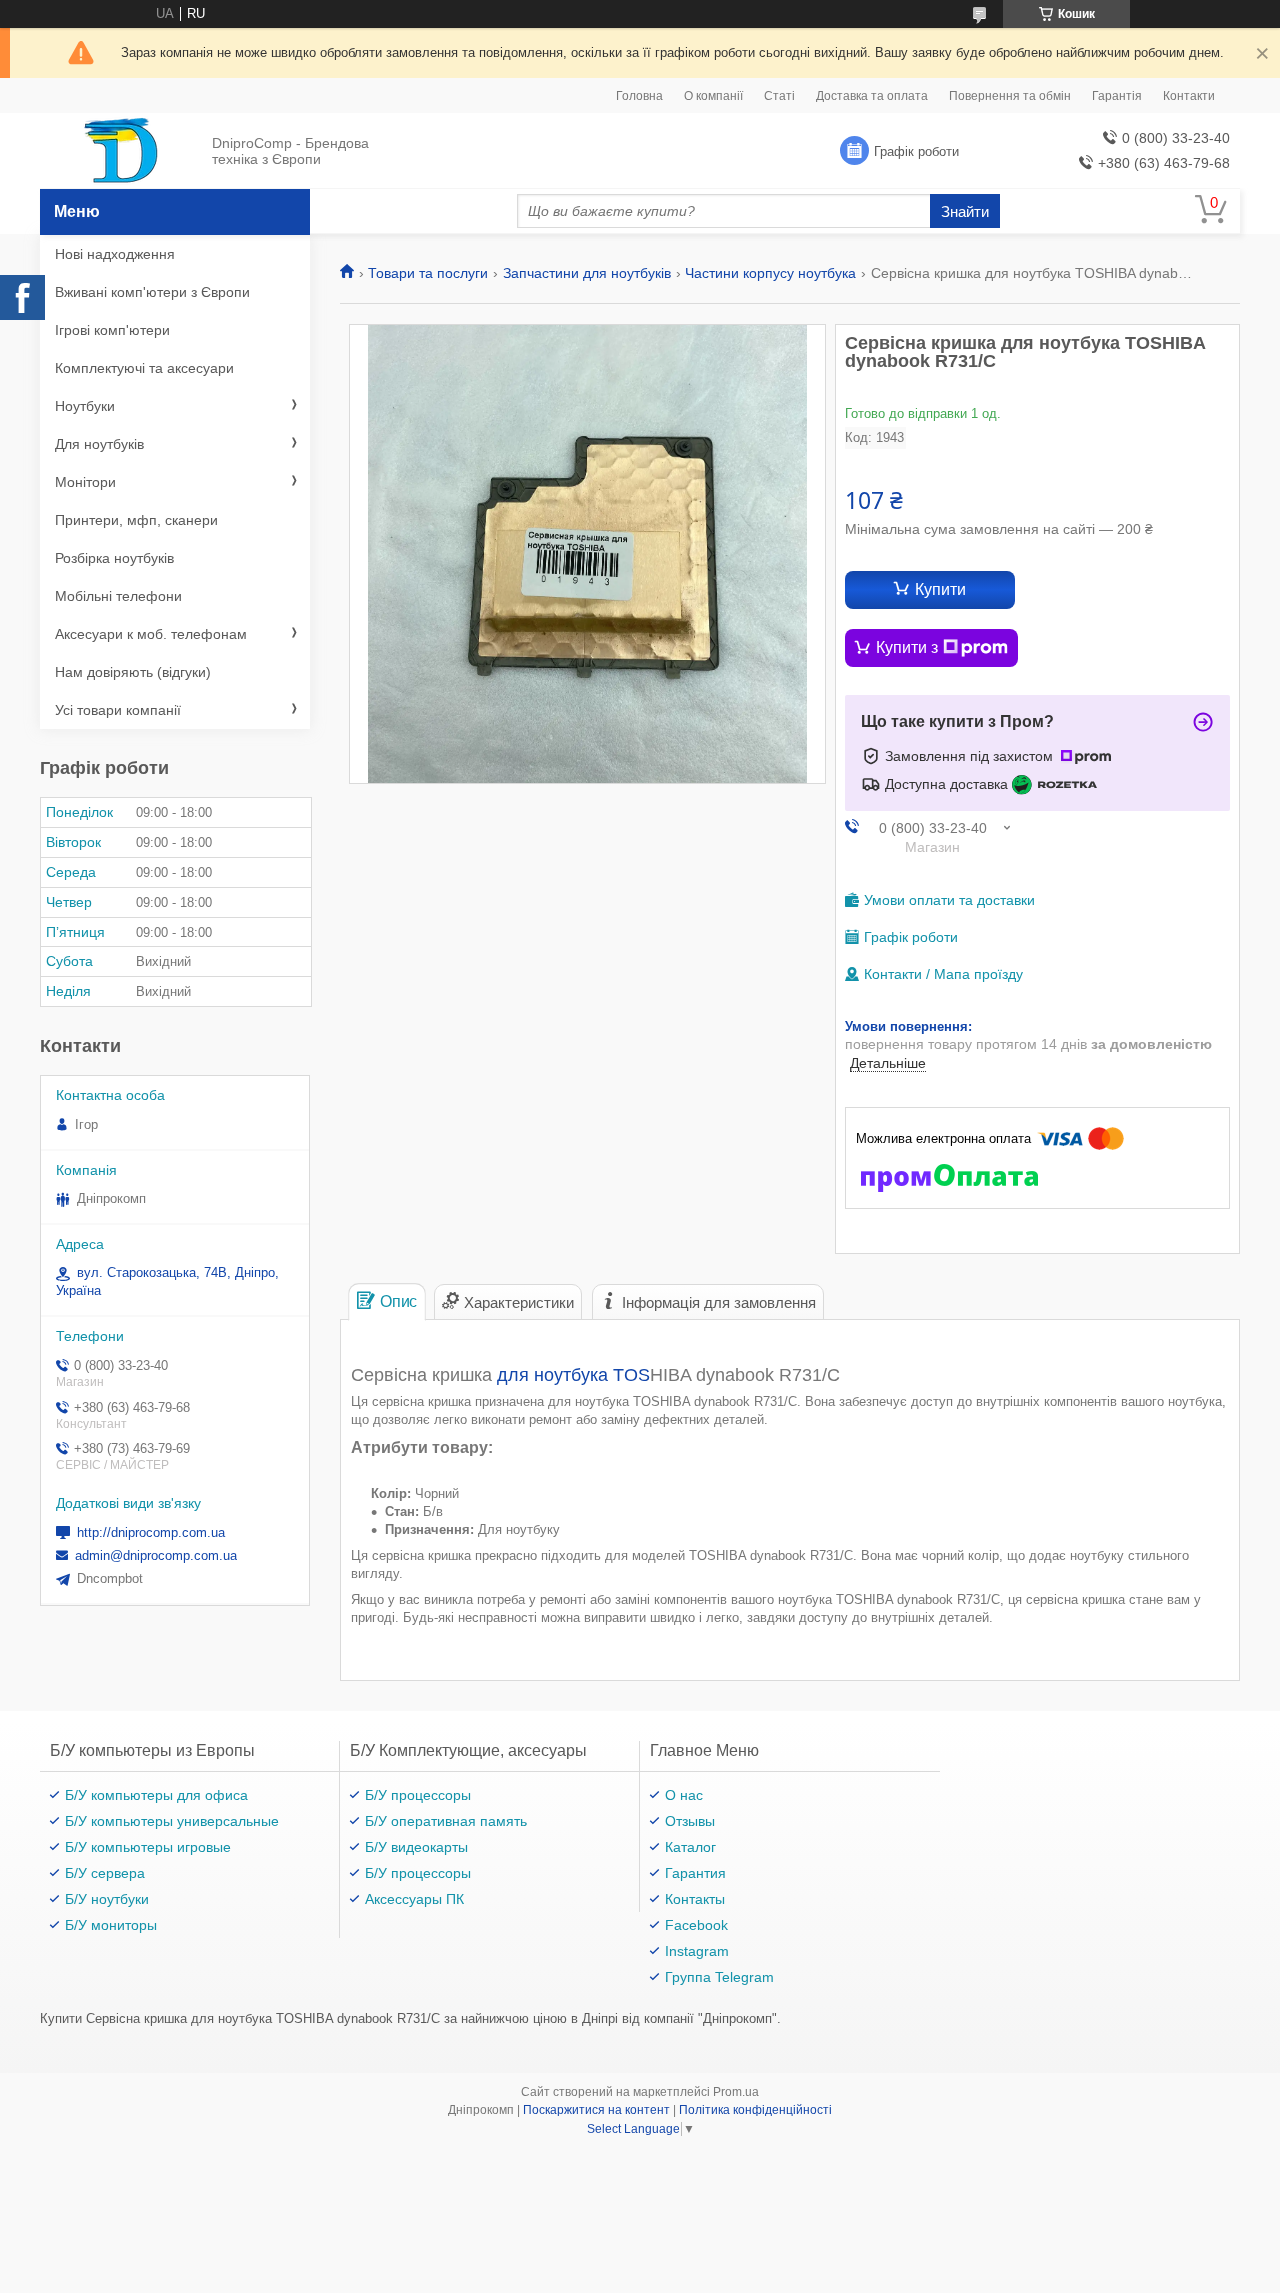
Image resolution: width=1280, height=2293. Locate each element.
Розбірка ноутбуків (114, 558)
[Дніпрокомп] (120, 152)
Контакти (1189, 96)
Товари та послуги (428, 273)
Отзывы (690, 1821)
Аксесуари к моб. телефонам (151, 634)
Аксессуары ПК (414, 1899)
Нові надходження (115, 254)
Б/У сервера (105, 1873)
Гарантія (1117, 96)
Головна (639, 96)
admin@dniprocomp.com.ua (156, 1555)
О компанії (713, 96)
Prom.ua (736, 2092)
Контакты (695, 1899)
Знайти (965, 211)
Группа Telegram (719, 1977)
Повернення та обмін (1010, 96)
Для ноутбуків (99, 444)
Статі (779, 96)
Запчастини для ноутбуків (587, 273)
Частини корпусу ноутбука (770, 273)
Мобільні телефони (118, 596)
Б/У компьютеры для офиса (156, 1795)
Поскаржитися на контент (596, 2110)
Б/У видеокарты (416, 1847)
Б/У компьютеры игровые (148, 1847)
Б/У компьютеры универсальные (172, 1821)
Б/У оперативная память (446, 1821)
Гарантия (695, 1873)
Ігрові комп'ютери (112, 330)
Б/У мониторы (111, 1925)
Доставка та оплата (872, 96)
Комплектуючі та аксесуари (144, 368)
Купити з (907, 647)
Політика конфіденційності (755, 2110)
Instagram (697, 1951)
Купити (940, 589)
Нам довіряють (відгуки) (133, 672)
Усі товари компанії (118, 710)
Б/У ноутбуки (107, 1899)
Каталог (690, 1847)
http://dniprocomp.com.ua (151, 1532)
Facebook (696, 1925)
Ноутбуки (85, 406)
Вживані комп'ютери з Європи (152, 292)
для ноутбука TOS (573, 1375)
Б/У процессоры (418, 1795)
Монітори (85, 482)
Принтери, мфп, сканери (136, 520)
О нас (684, 1795)
